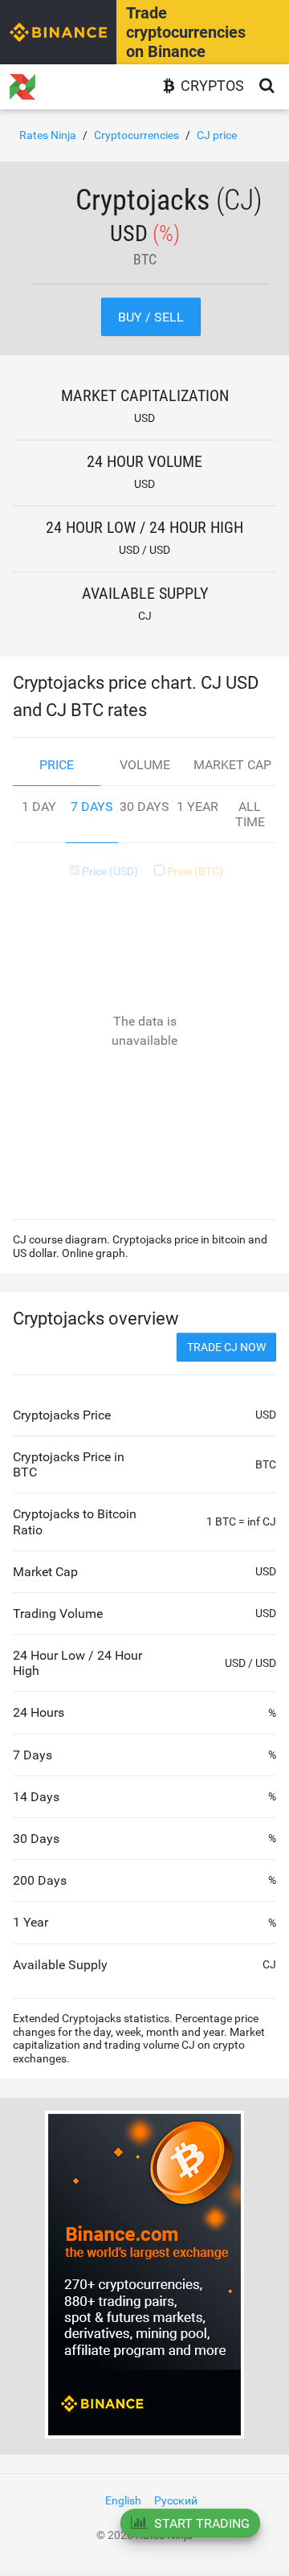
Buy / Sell (151, 317)
